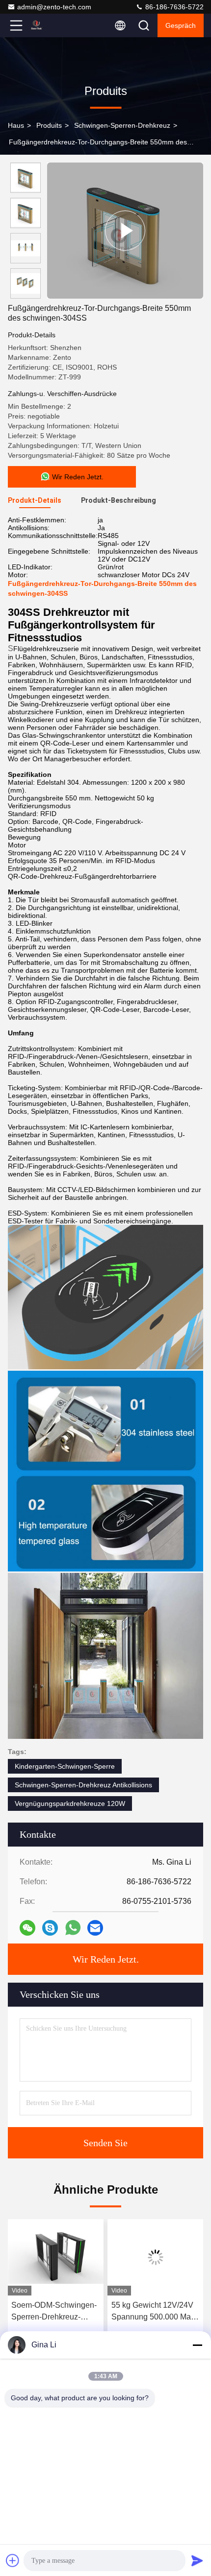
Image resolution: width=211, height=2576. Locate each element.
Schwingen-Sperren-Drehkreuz (122, 125)
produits (49, 125)
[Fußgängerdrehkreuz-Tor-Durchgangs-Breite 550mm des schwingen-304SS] (125, 231)
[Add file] (13, 2560)
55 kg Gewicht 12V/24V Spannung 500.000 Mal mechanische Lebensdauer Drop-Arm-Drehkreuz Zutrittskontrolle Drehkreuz (154, 2312)
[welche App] (73, 1928)
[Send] (197, 2560)
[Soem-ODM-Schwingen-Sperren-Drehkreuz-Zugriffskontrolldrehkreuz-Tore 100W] (56, 2257)
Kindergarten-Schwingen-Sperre (65, 1766)
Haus (16, 125)
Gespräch (181, 25)
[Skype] (50, 1928)
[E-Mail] (95, 1928)
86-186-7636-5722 (173, 7)
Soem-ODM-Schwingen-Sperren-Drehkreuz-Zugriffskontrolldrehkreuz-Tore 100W (56, 2312)
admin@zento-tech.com (54, 7)
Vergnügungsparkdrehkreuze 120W (70, 1803)
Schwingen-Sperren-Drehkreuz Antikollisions (83, 1785)
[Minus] (197, 2345)
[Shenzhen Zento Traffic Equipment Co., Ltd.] (49, 25)
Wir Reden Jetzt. (106, 1959)
